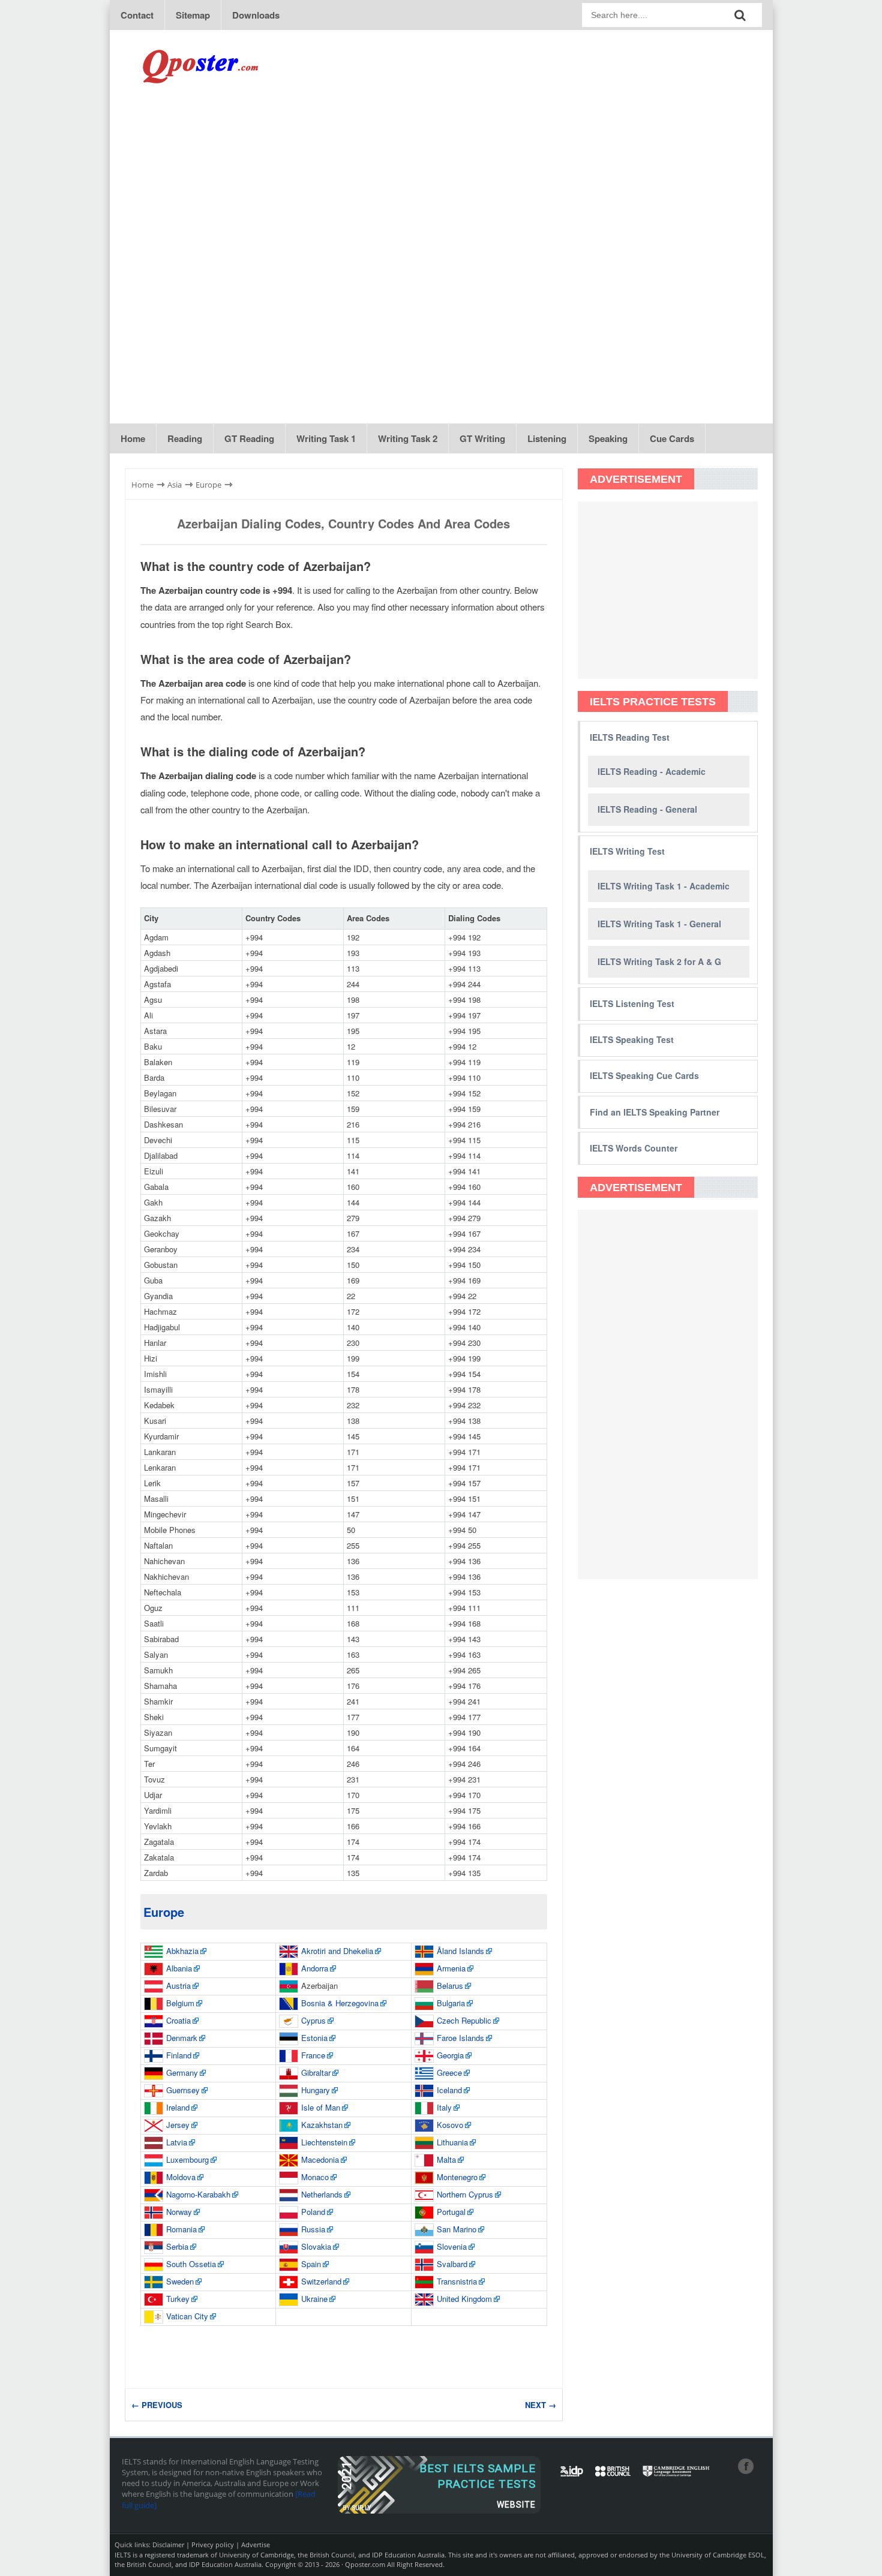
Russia (313, 2229)
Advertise (256, 2545)
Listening (547, 438)
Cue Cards (672, 438)
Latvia (177, 2142)
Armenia (451, 1968)
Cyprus (313, 2020)
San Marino (457, 2229)
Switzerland (321, 2281)
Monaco (315, 2177)
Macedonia (320, 2159)
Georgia (450, 2055)
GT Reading (249, 438)
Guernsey (183, 2090)
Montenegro (457, 2177)
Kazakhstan (322, 2125)
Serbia (177, 2246)
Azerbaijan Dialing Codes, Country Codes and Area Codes (343, 523)
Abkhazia (182, 1951)
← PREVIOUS (157, 2405)
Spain (311, 2264)
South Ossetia (191, 2264)
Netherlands (322, 2194)
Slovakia (316, 2246)
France (313, 2055)
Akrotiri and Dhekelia (337, 1951)
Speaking (608, 438)
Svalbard (452, 2264)
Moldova (181, 2177)
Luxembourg (187, 2159)
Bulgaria (451, 2003)
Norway (179, 2212)
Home (133, 438)
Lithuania (452, 2142)
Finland (179, 2055)
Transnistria (457, 2281)
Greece (449, 2072)
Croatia (178, 2020)
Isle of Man (321, 2107)
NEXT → (541, 2405)
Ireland (178, 2107)
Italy (444, 2107)
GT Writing (482, 438)
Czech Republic (464, 2020)
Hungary (316, 2090)
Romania (181, 2229)
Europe (164, 1912)
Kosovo (450, 2125)
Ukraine (314, 2299)
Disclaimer (168, 2545)
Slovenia (452, 2246)
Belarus (450, 1986)
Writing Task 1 (326, 438)
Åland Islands (460, 1951)
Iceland (449, 2090)
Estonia (314, 2038)
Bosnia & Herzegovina (340, 2003)
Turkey (178, 2299)
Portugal (451, 2212)
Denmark (182, 2038)
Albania (179, 1968)
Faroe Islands (460, 2038)
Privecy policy (213, 2545)
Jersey (178, 2125)
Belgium (180, 2003)
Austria (178, 1986)
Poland (313, 2212)
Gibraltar (316, 2072)
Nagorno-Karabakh (198, 2194)
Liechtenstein (324, 2142)
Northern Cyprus (465, 2194)
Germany (182, 2072)
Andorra (315, 1968)
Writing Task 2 (408, 438)
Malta (446, 2159)
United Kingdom (464, 2299)
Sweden (180, 2281)
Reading (185, 438)
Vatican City (187, 2316)
